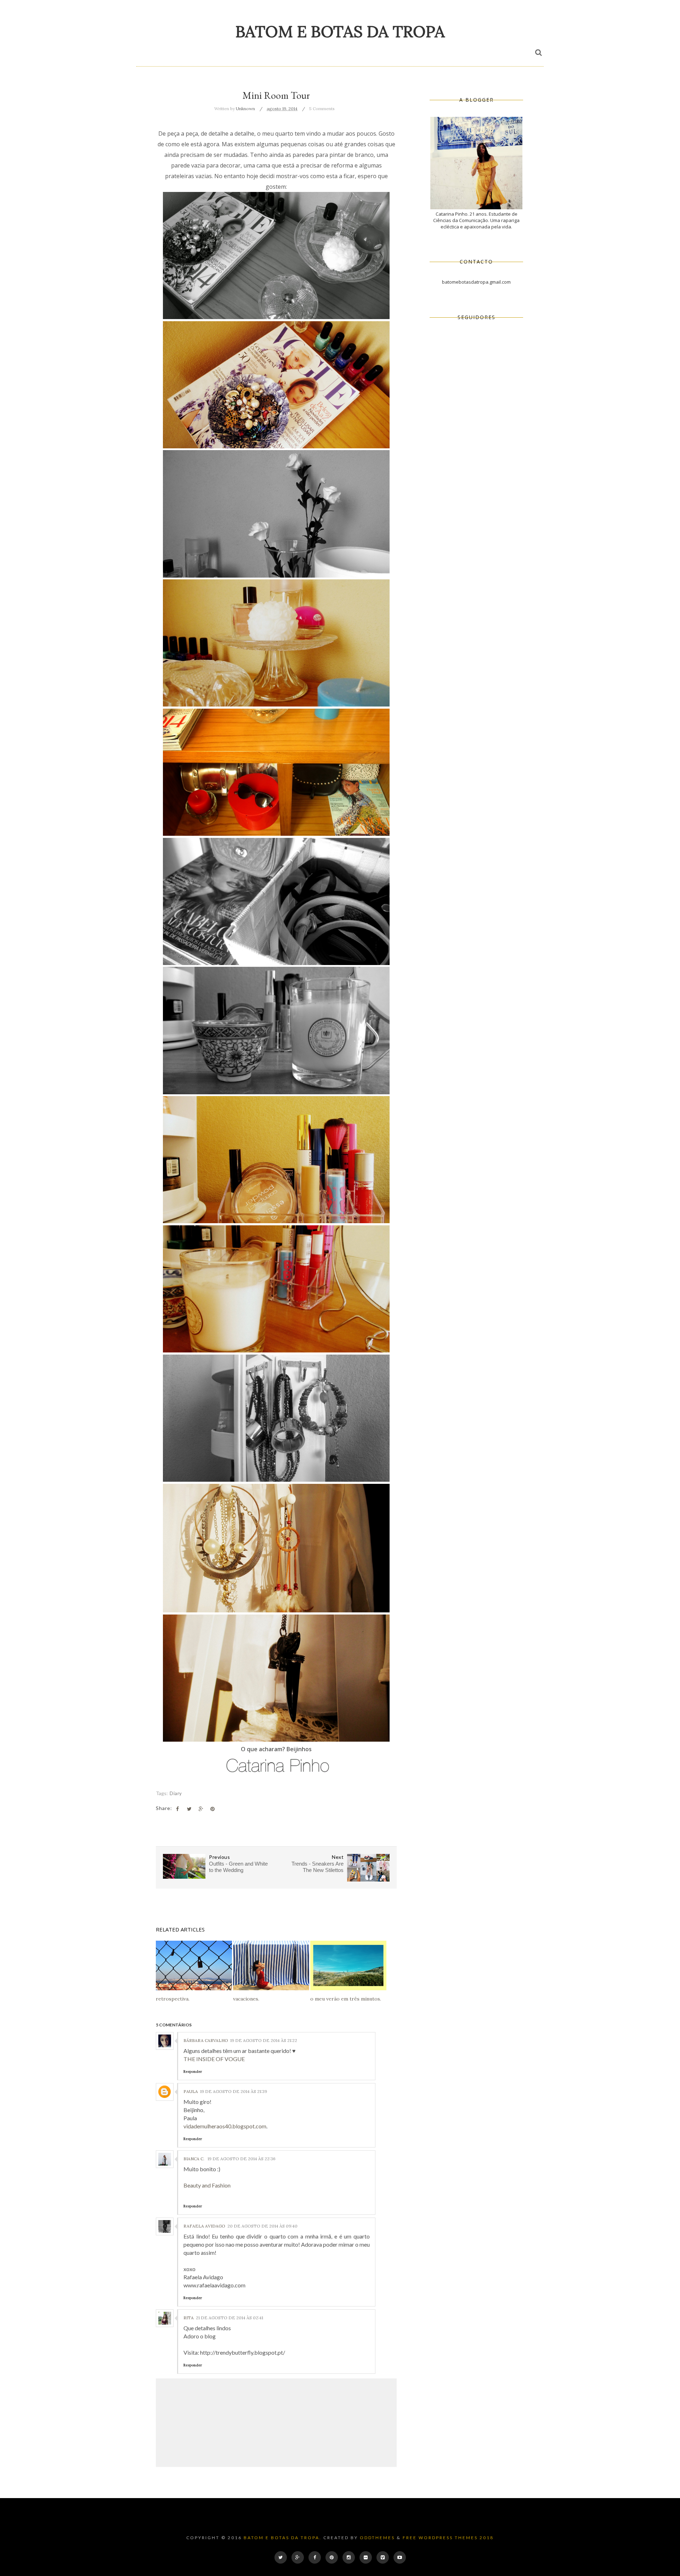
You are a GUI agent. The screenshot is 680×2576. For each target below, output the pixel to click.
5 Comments (322, 109)
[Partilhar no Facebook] (177, 1809)
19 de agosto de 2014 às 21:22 (264, 2040)
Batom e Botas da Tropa (340, 31)
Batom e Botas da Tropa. (283, 2538)
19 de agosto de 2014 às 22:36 (242, 2159)
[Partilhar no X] (189, 1809)
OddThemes (377, 2538)
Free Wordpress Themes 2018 (448, 2538)
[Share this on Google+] (201, 1809)
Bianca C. (194, 2159)
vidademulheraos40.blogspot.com (225, 2126)
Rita (189, 2318)
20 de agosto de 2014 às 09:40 (262, 2226)
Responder (193, 2072)
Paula (191, 2091)
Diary (176, 1793)
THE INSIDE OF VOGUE (214, 2059)
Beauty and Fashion (207, 2185)
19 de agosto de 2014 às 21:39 (234, 2091)
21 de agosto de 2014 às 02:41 (229, 2318)
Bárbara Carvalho (206, 2040)
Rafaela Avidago (204, 2226)
